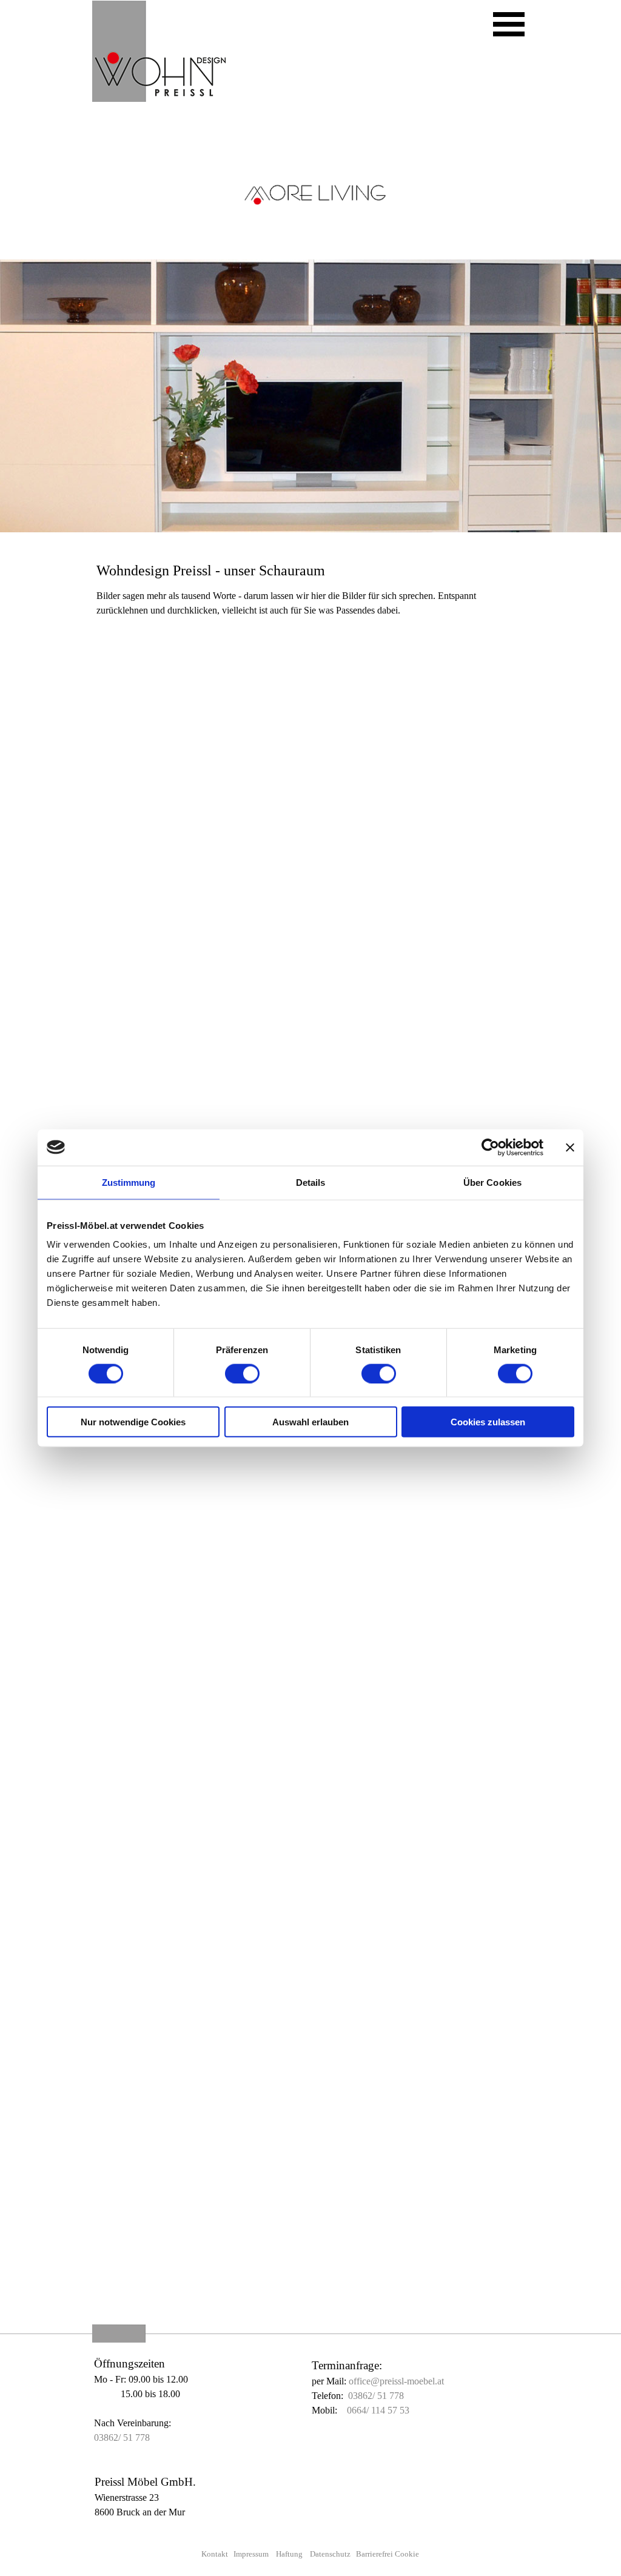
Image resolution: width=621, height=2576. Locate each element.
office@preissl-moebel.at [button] (396, 2381)
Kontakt (215, 2554)
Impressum (251, 2554)
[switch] (242, 1373)
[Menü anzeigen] (509, 24)
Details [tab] (311, 1182)
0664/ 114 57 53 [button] (378, 2410)
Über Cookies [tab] (492, 1182)
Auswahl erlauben (310, 1422)
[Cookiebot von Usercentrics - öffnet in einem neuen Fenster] (490, 1147)
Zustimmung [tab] (129, 1182)
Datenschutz (330, 2554)
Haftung (289, 2554)
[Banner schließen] (570, 1147)
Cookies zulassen (488, 1422)
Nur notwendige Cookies (133, 1422)
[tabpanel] (311, 560)
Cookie (407, 2554)
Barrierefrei (375, 2554)
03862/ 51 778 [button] (122, 2437)
